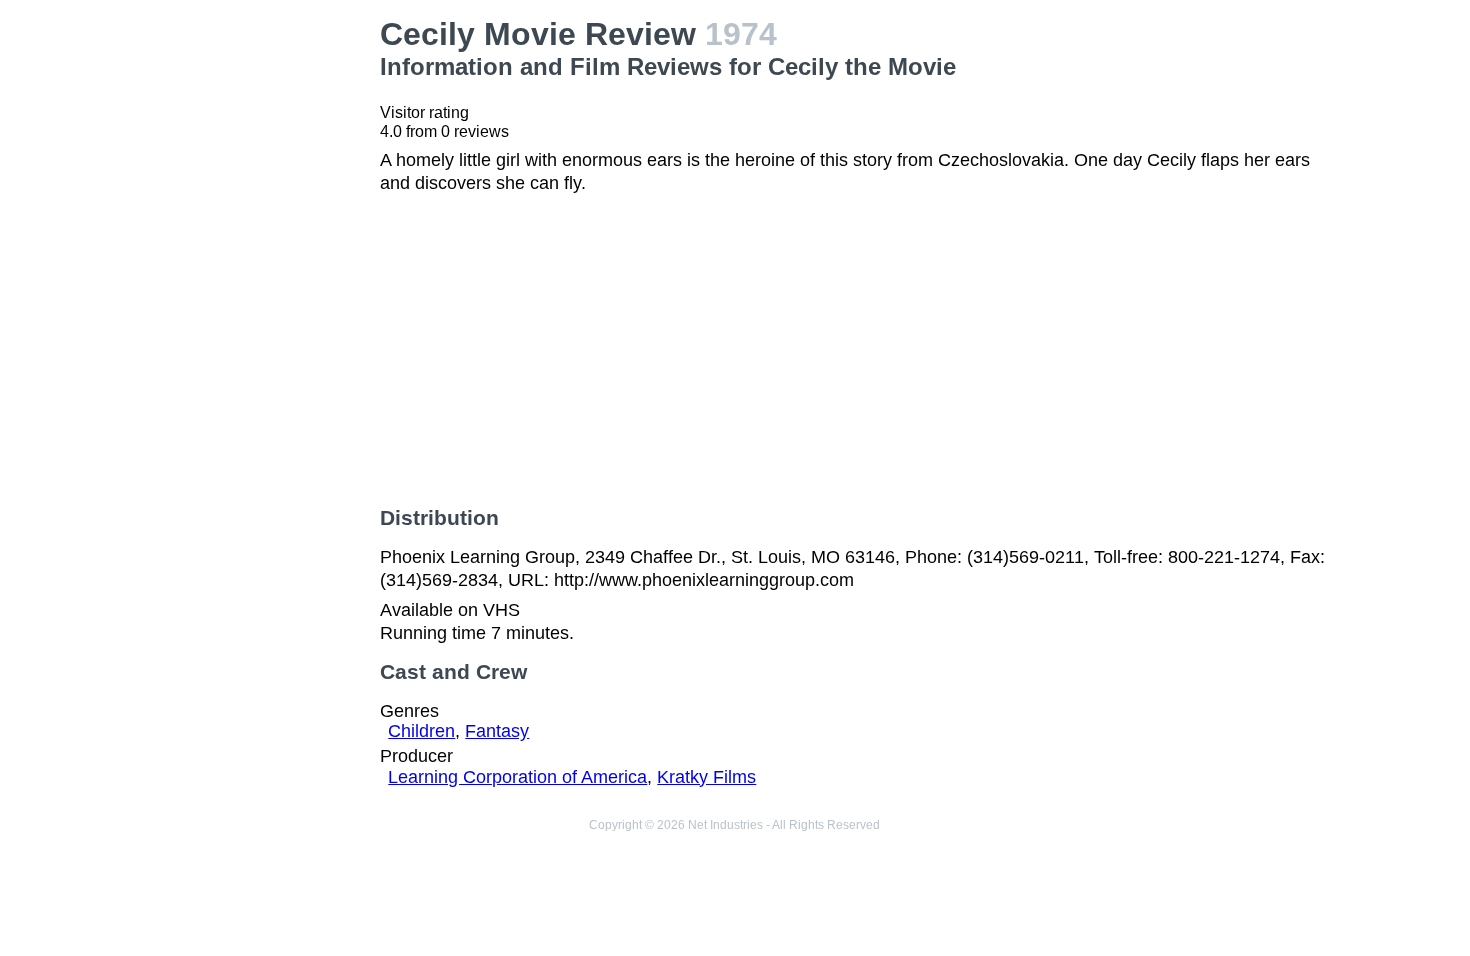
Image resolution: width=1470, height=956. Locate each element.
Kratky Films (706, 777)
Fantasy (497, 731)
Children (421, 731)
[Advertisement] (256, 316)
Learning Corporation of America (517, 777)
